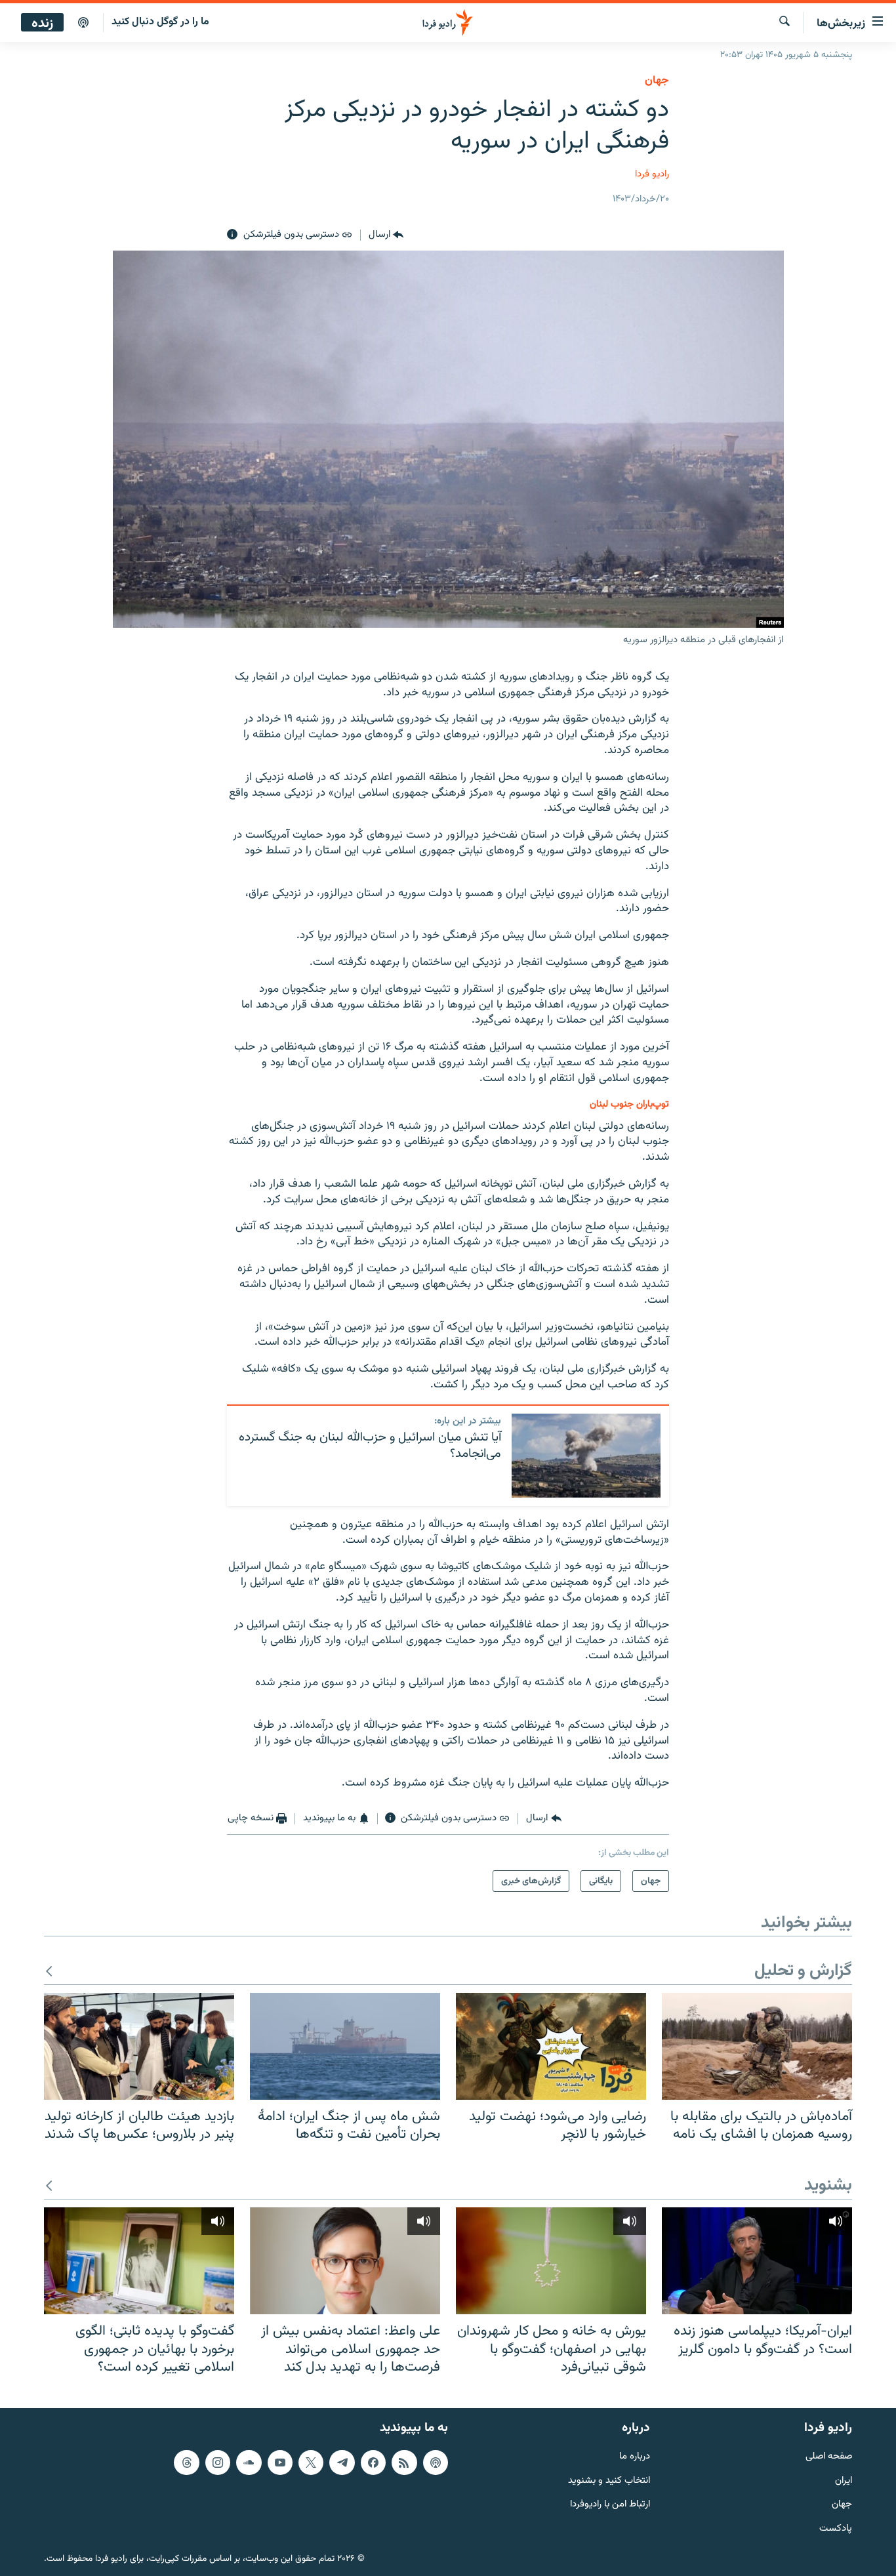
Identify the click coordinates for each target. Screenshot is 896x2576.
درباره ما (635, 2457)
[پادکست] (83, 23)
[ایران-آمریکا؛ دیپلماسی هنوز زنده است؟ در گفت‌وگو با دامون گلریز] (757, 2261)
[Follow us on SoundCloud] (249, 2463)
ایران (844, 2481)
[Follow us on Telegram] (342, 2463)
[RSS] (404, 2463)
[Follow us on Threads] (186, 2463)
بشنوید (828, 2186)
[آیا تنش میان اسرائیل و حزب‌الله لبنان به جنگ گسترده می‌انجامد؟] (586, 1456)
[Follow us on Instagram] (218, 2463)
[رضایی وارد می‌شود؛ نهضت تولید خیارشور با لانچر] (551, 2046)
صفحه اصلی (829, 2457)
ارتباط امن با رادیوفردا (610, 2505)
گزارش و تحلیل (803, 1972)
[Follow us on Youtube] (280, 2463)
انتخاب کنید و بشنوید (609, 2481)
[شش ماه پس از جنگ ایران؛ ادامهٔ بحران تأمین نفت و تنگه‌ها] (345, 2046)
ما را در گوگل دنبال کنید (160, 22)
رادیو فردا (652, 174)
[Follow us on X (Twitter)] (311, 2463)
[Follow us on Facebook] (373, 2463)
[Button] (386, 235)
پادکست (836, 2529)
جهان (657, 81)
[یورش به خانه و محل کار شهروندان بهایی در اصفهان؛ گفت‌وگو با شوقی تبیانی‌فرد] (551, 2261)
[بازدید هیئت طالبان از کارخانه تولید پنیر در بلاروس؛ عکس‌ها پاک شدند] (139, 2046)
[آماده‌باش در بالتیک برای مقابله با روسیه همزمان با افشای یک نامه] (757, 2046)
